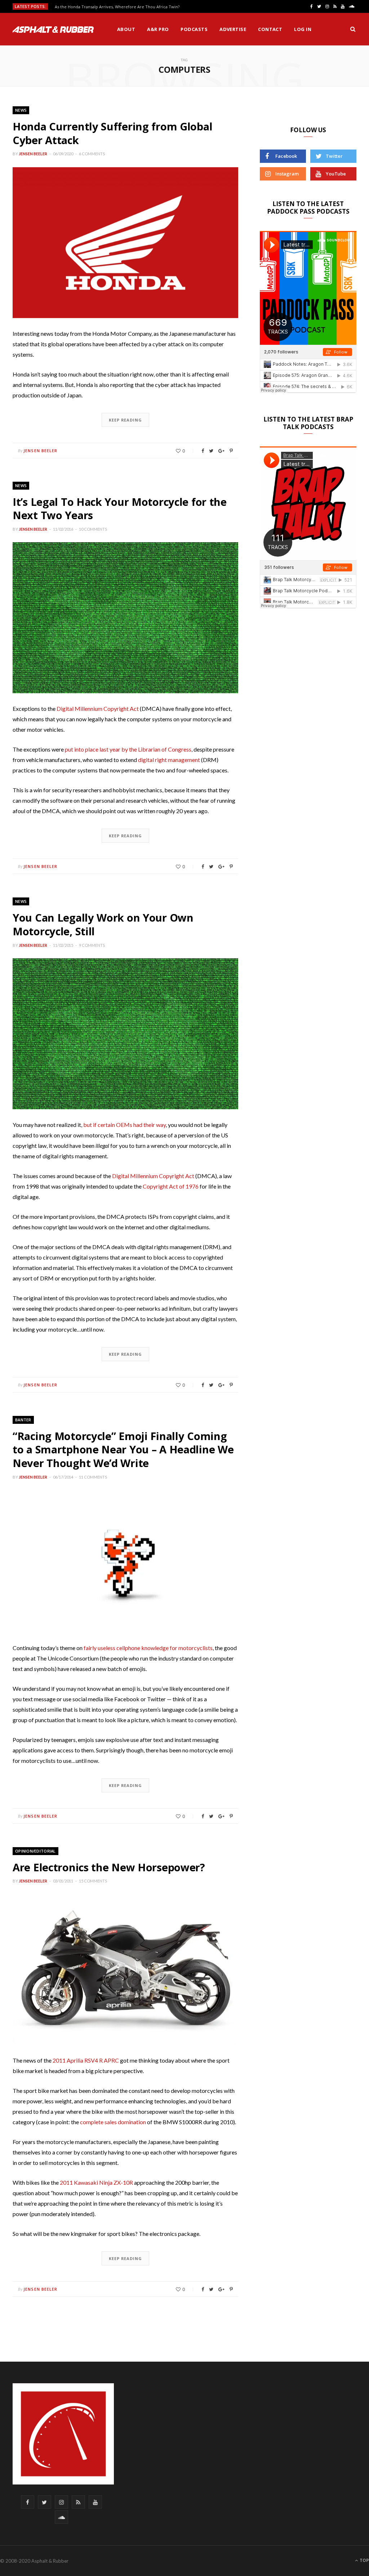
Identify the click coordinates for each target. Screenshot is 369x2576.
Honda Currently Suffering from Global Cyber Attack (112, 133)
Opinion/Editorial (35, 1851)
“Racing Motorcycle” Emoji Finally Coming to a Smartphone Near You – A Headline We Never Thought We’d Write (123, 1449)
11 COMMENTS (93, 1477)
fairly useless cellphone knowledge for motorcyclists (148, 1648)
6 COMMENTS (92, 154)
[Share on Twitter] (211, 451)
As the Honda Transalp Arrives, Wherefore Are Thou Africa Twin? (117, 7)
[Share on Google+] (221, 451)
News (21, 110)
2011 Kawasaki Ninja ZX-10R (96, 2182)
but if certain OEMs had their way (125, 1125)
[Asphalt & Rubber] (53, 30)
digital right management (169, 760)
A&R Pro (158, 29)
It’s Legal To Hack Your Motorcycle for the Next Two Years (120, 509)
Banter (23, 1420)
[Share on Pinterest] (231, 451)
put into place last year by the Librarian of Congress (128, 749)
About (126, 29)
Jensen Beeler (33, 154)
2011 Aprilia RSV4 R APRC (86, 2060)
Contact (270, 29)
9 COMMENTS (92, 945)
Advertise (233, 29)
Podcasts (194, 29)
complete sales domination (113, 2122)
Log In (303, 29)
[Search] (353, 29)
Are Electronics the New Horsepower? (109, 1867)
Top (364, 2560)
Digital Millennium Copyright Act (98, 708)
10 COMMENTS (93, 529)
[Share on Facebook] (203, 451)
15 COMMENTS (93, 1881)
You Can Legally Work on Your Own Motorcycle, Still (103, 924)
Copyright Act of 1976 (171, 1186)
